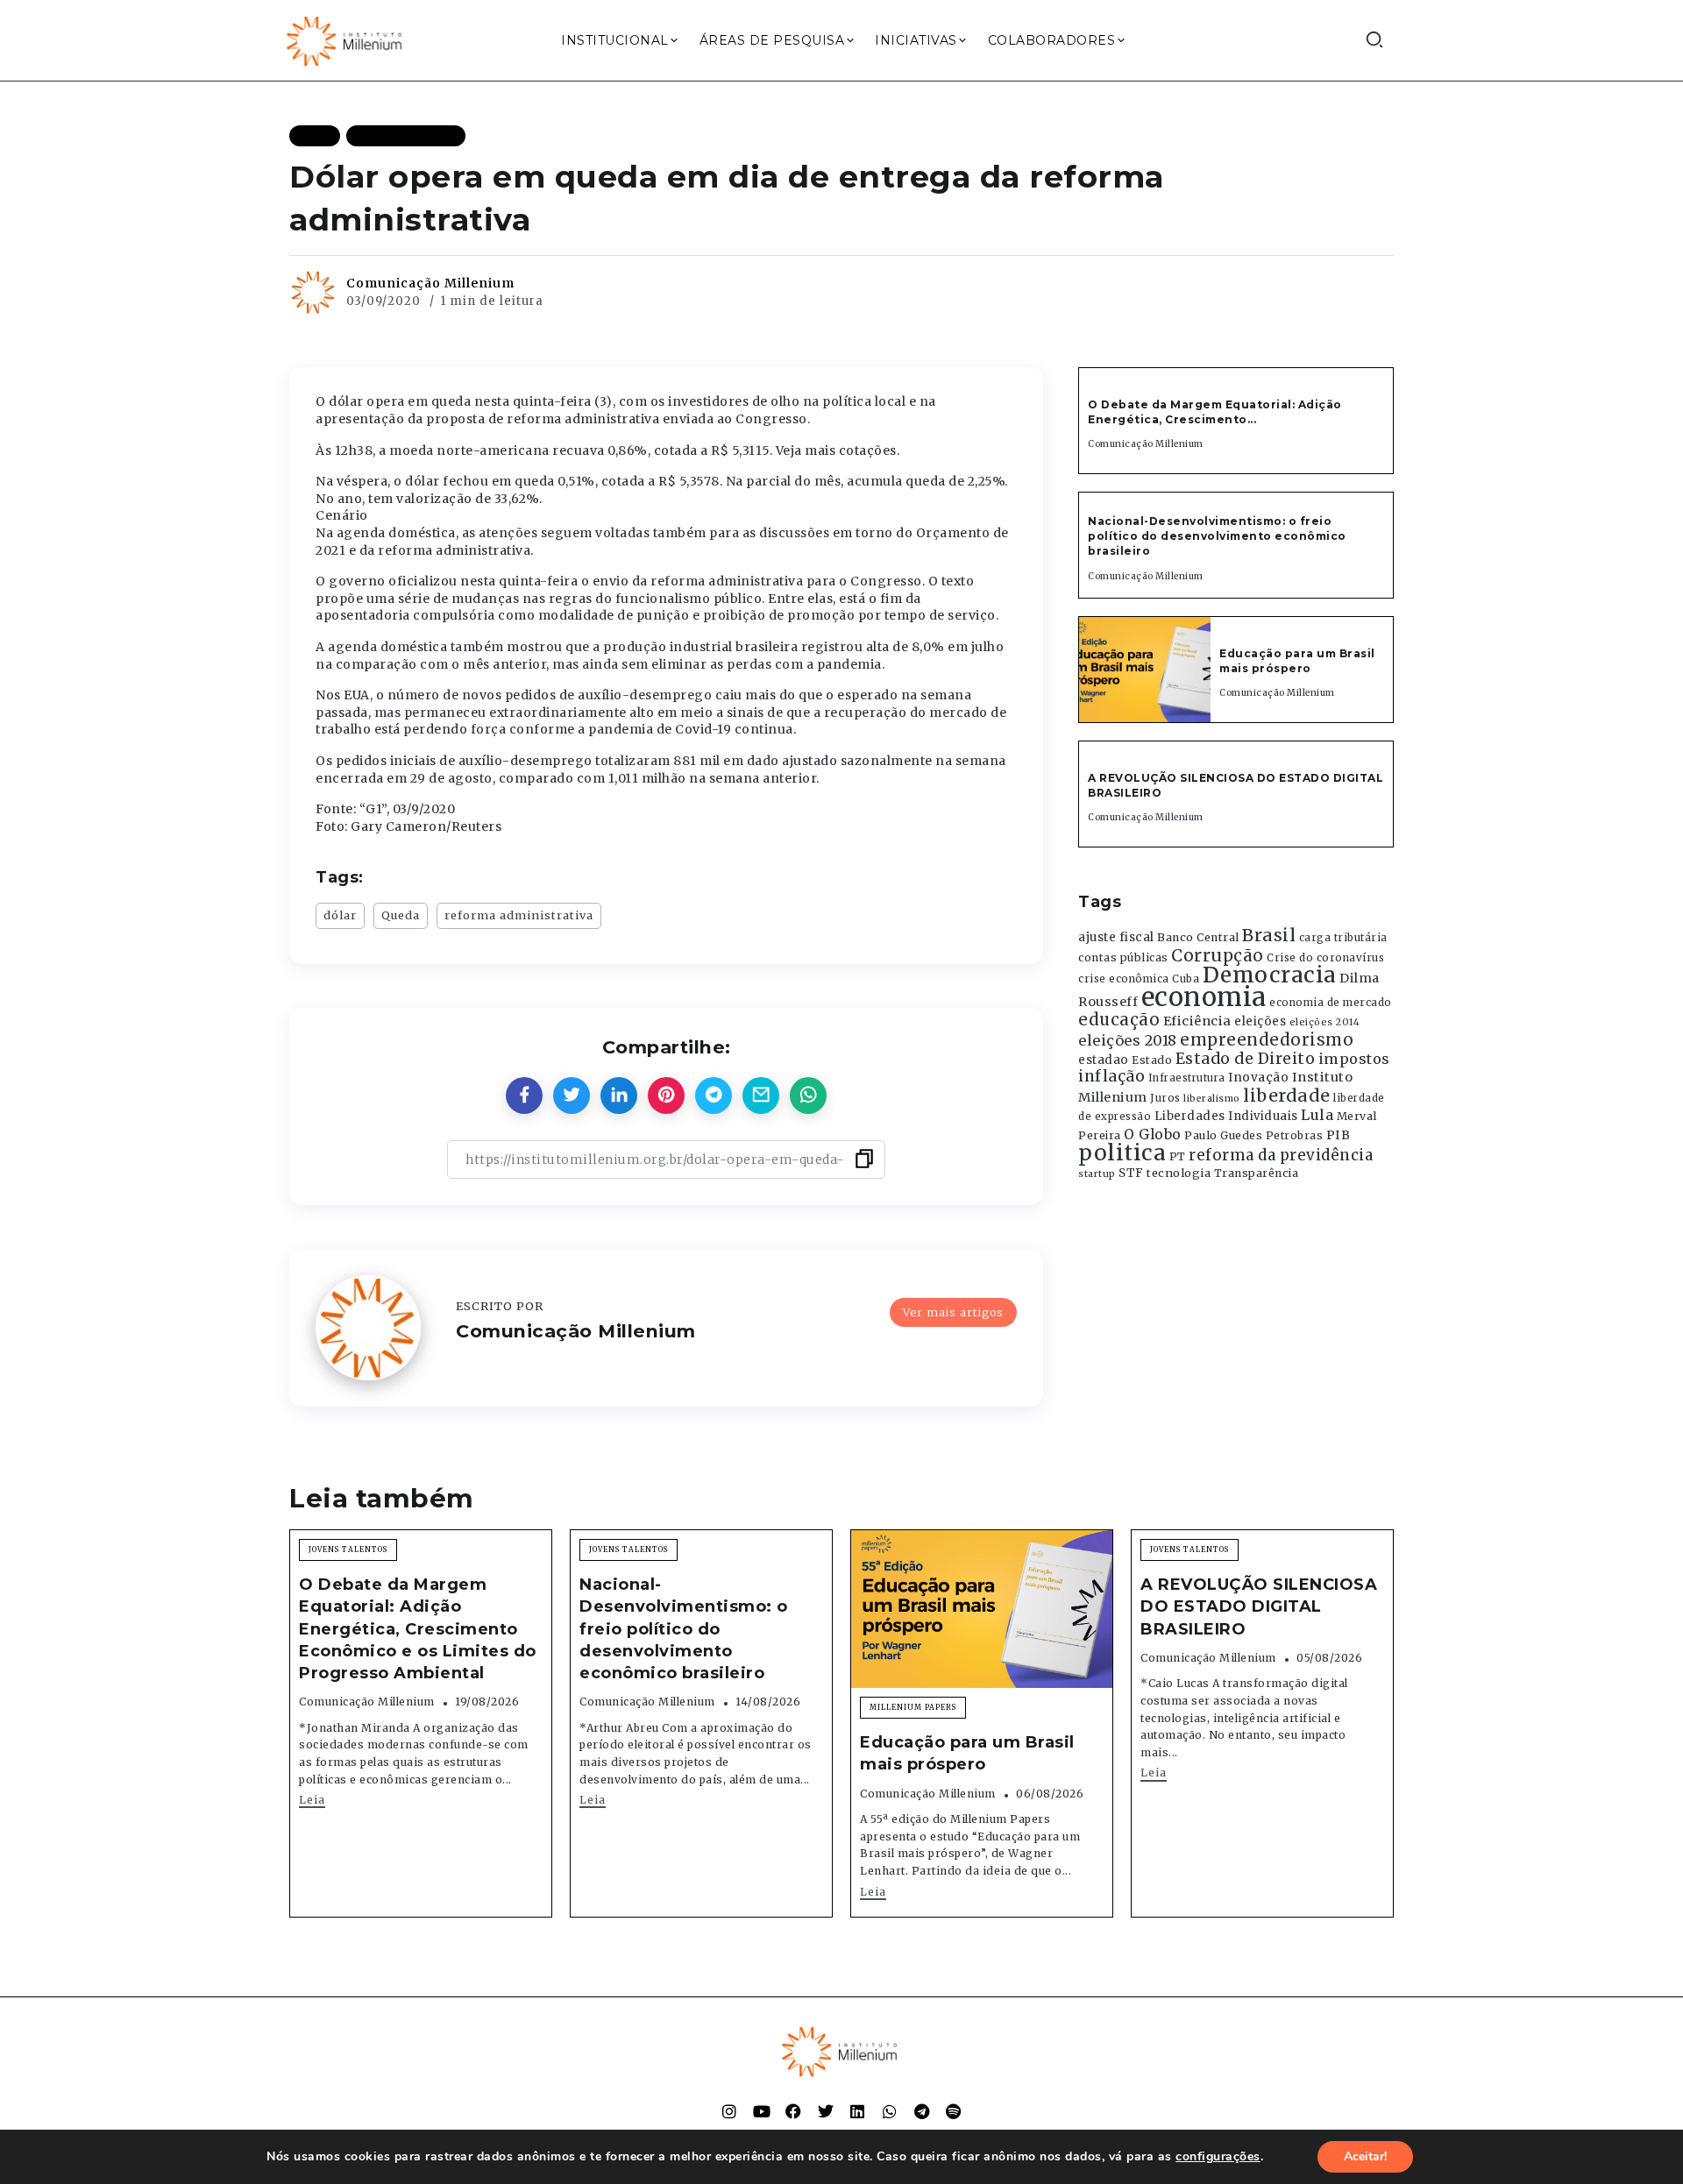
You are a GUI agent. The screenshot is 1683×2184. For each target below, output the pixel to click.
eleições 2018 (1128, 1040)
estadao (1104, 1060)
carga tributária (1343, 938)
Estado (1152, 1060)
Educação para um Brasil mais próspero (1297, 661)
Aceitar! (1365, 2156)
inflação (1111, 1076)
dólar (340, 915)
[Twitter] (826, 2111)
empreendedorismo (1267, 1040)
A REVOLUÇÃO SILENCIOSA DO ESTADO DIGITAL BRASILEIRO (1259, 1606)
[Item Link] (1145, 670)
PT (1178, 1156)
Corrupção (1218, 955)
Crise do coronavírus (1325, 958)
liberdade (1287, 1096)
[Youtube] (762, 2111)
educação (1119, 1020)
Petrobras (1295, 1135)
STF (1131, 1173)
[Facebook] (793, 2111)
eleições (1260, 1021)
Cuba (1186, 979)
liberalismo (1212, 1099)
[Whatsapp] (890, 2111)
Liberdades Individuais (1226, 1116)
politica (1122, 1153)
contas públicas (1123, 957)
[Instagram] (729, 2111)
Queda (401, 915)
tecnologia (1179, 1173)
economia (1204, 997)
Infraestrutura (1187, 1078)
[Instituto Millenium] (346, 39)
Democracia (1270, 975)
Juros (1165, 1098)
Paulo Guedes (1223, 1135)
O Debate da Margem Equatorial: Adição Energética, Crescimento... (1215, 412)
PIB (1339, 1135)
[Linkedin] (857, 2111)
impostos (1354, 1059)
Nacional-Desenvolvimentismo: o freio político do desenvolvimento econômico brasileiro (1217, 536)
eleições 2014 (1325, 1022)
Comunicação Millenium (430, 283)
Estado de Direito (1246, 1059)
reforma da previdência (1281, 1155)
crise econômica (1124, 979)
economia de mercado (1331, 1003)
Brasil (1269, 935)
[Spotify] (954, 2111)
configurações (1218, 2157)
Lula (1317, 1115)
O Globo (1153, 1134)
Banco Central (1198, 937)
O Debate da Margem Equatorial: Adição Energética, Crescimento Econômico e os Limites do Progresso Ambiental (418, 1629)
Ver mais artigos (953, 1312)
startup (1097, 1174)
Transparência (1257, 1173)
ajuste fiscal (1116, 937)
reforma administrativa (519, 915)
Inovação (1258, 1078)
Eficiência (1197, 1021)
